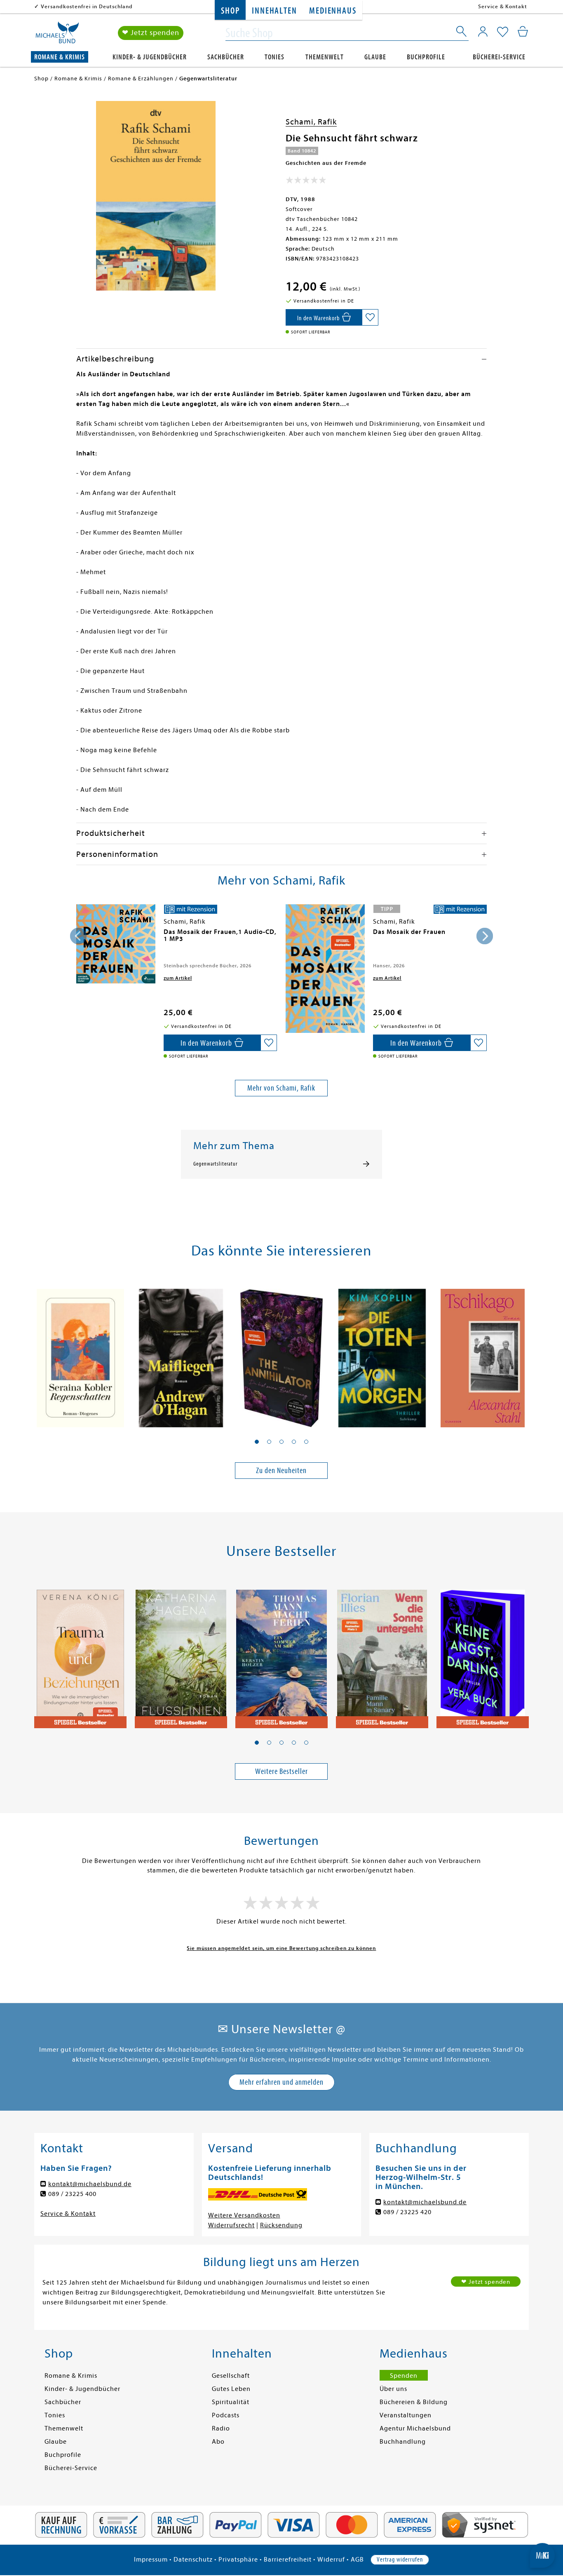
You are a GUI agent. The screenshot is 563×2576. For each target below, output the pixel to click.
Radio (221, 2428)
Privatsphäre (238, 2560)
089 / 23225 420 (407, 2212)
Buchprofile (426, 57)
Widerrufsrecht (231, 2225)
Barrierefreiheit (288, 2560)
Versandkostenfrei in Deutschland (87, 6)
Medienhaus (333, 11)
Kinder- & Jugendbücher (150, 57)
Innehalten (274, 11)
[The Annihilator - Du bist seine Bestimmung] (281, 1354)
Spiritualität (231, 2402)
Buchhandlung (403, 2442)
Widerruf (331, 2560)
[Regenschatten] (80, 1354)
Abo (218, 2442)
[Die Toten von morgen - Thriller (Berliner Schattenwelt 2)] (382, 1354)
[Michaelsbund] (57, 35)
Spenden (404, 2376)
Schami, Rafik (311, 122)
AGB (357, 2560)
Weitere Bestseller (281, 1771)
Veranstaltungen (406, 2415)
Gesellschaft (231, 2376)
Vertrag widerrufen (400, 2560)
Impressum (151, 2560)
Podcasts (226, 2415)
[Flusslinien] (181, 1654)
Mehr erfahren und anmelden (281, 2082)
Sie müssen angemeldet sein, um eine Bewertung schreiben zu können (281, 1948)
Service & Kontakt (503, 6)
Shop (230, 11)
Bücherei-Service (499, 57)
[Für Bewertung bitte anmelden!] (306, 182)
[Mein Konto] (483, 31)
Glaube (375, 57)
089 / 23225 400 (72, 2194)
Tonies (274, 57)
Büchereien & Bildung (414, 2402)
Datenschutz (193, 2560)
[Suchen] (462, 33)
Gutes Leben (231, 2389)
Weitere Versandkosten (244, 2215)
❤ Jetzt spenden (151, 33)
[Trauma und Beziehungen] (80, 1654)
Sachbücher (226, 57)
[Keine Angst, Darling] (483, 1654)
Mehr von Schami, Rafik (281, 1088)
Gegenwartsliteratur (215, 1164)
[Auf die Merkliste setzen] (370, 317)
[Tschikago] (483, 1354)
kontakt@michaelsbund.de (90, 2184)
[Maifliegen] (181, 1354)
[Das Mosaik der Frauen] (325, 969)
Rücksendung (281, 2225)
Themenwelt (325, 57)
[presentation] (78, 936)
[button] (257, 1442)
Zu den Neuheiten (281, 1470)
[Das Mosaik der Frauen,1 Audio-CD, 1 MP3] (116, 944)
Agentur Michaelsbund (415, 2428)
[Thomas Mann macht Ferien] (281, 1654)
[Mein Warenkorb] (523, 31)
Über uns (393, 2389)
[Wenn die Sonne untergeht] (382, 1654)
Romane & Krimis (60, 57)
